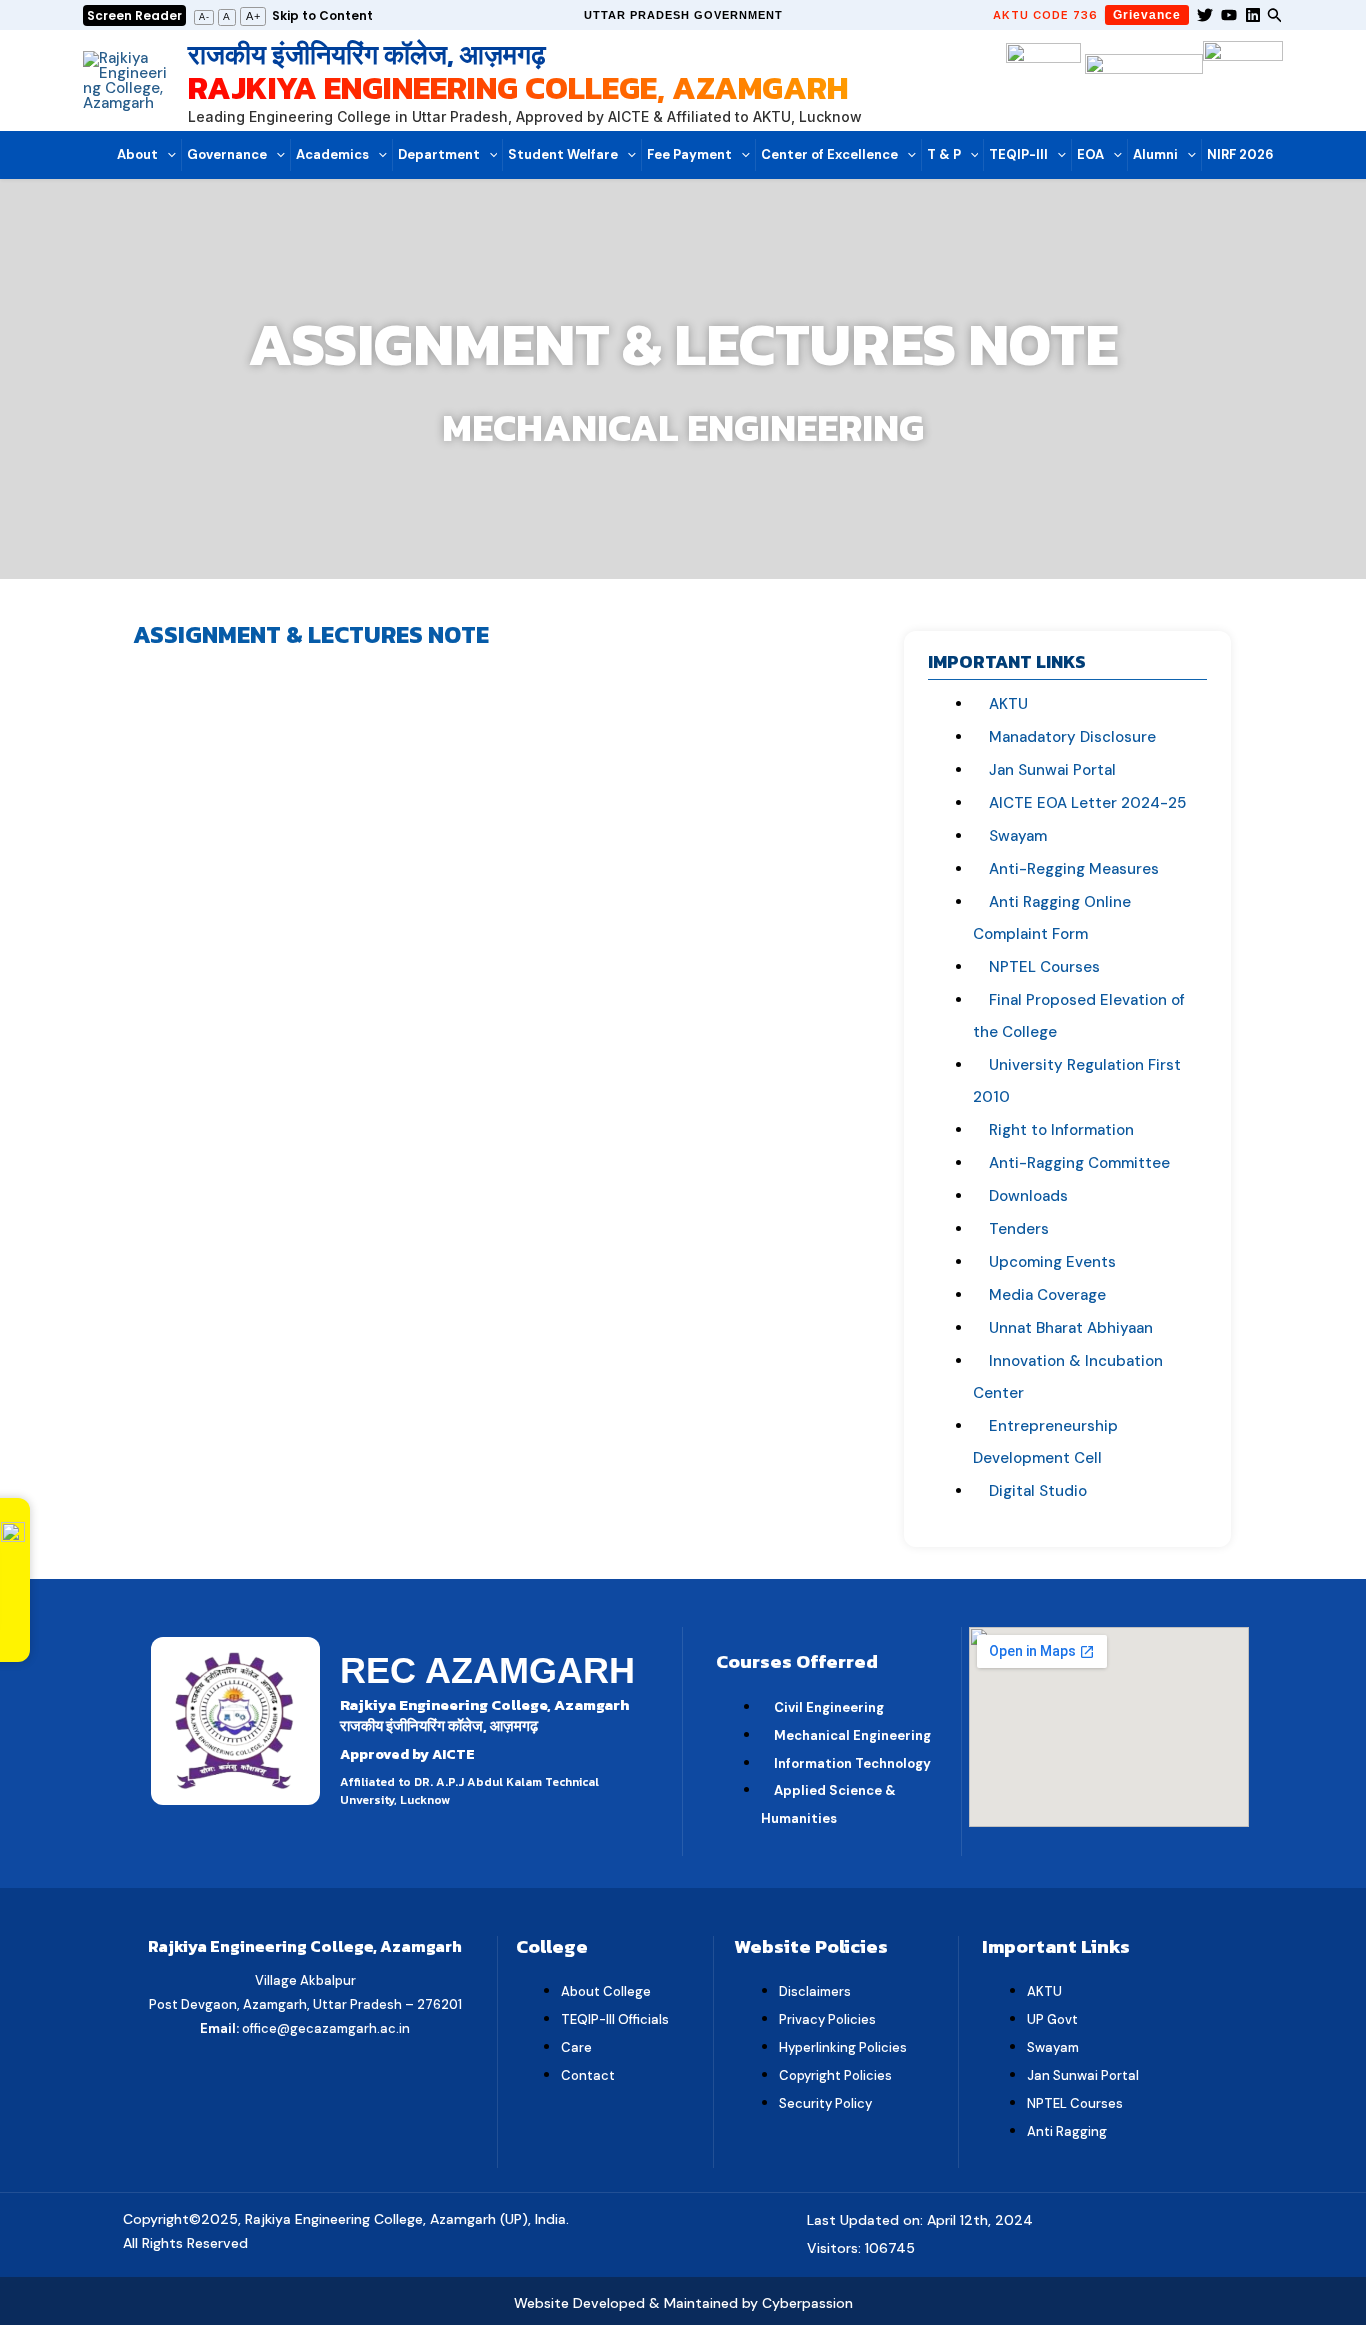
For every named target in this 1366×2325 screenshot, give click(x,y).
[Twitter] (1205, 15)
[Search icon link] (1275, 17)
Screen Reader (134, 15)
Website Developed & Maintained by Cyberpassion (683, 2303)
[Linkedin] (1253, 15)
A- (204, 17)
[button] (683, 15)
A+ (253, 16)
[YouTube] (1229, 15)
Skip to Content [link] (322, 15)
